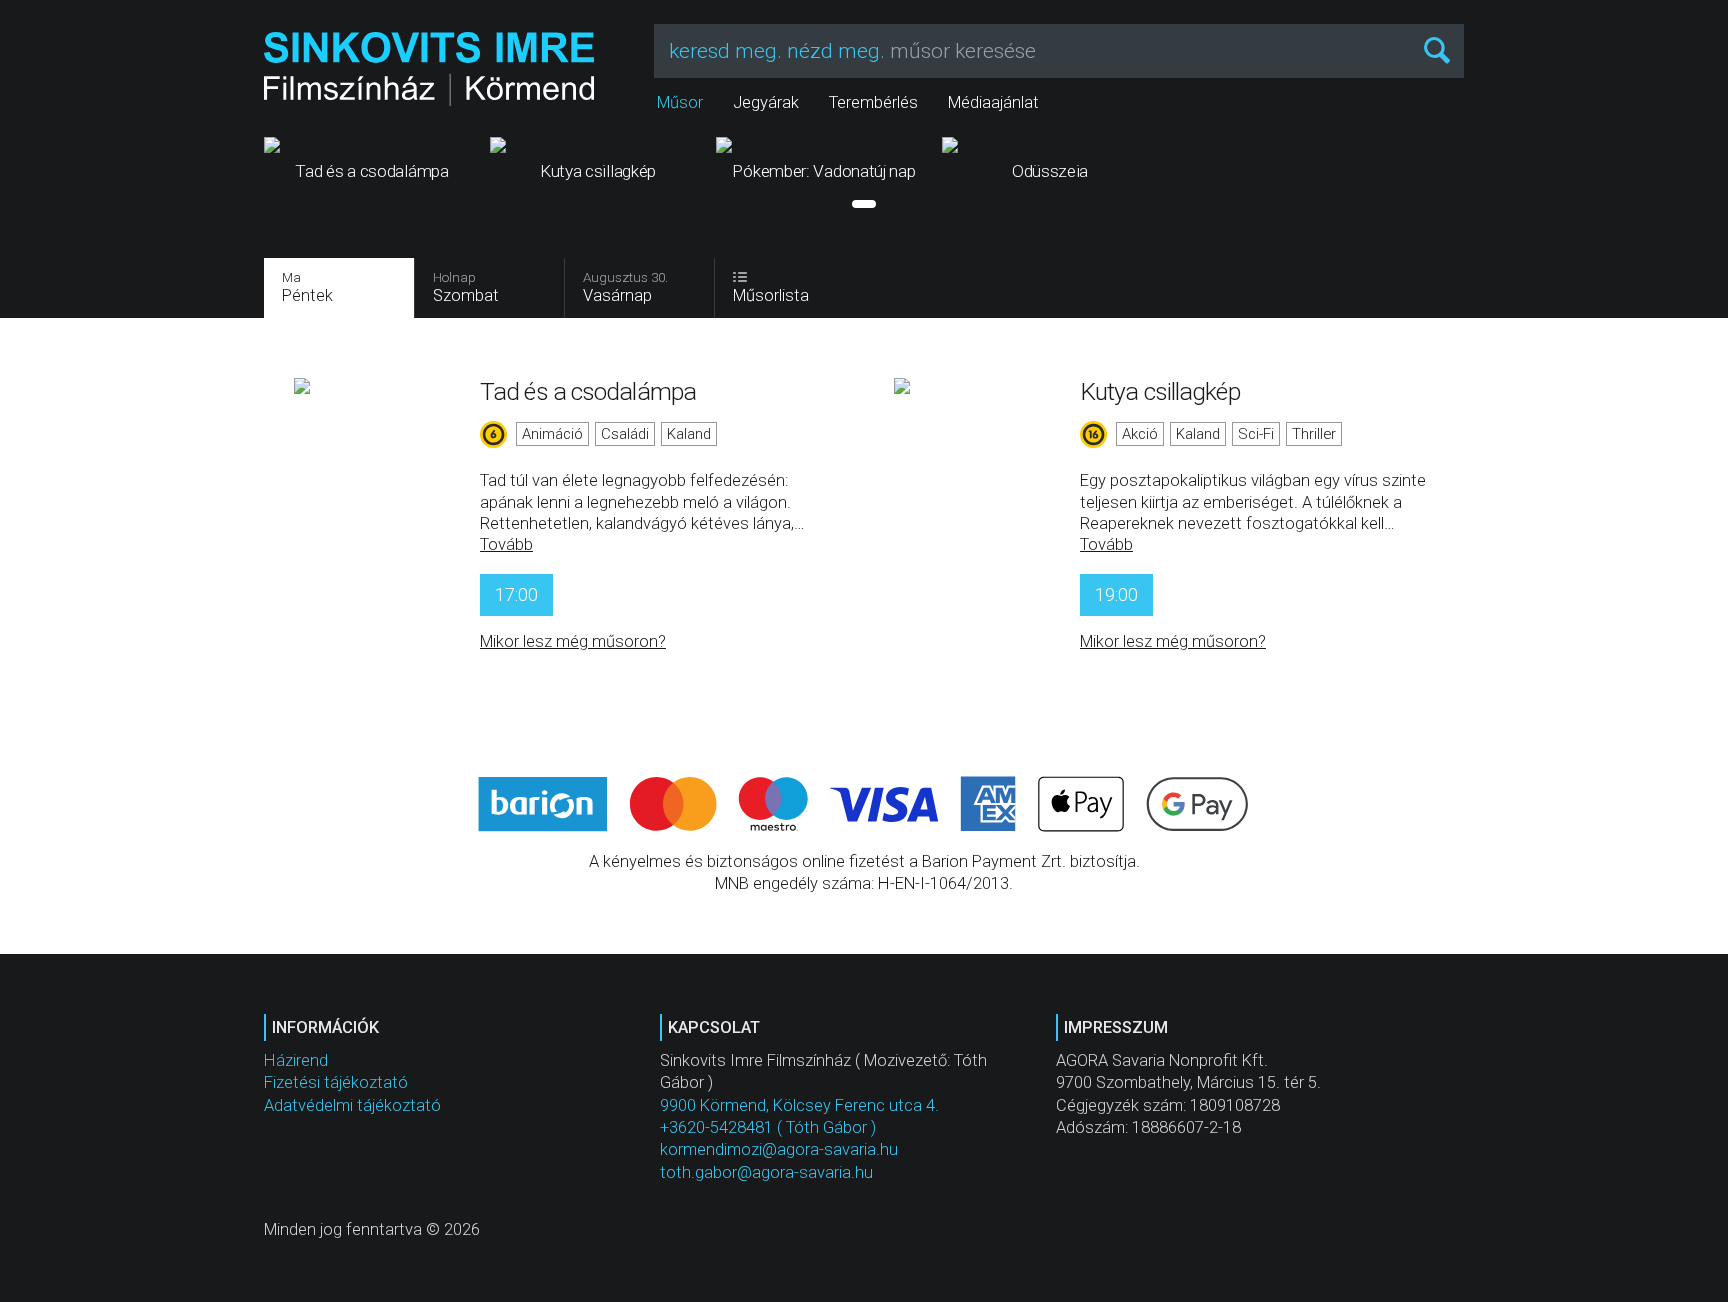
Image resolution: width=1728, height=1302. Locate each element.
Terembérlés (873, 102)
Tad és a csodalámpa (588, 391)
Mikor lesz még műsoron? (573, 641)
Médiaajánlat (993, 102)
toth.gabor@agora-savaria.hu (766, 1172)
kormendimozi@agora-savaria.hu (779, 1149)
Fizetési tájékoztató (336, 1082)
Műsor (680, 102)
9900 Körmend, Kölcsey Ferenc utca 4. (799, 1105)
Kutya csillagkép (1160, 391)
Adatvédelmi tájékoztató (352, 1105)
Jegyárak (766, 102)
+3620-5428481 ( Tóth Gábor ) (768, 1127)
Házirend (296, 1060)
